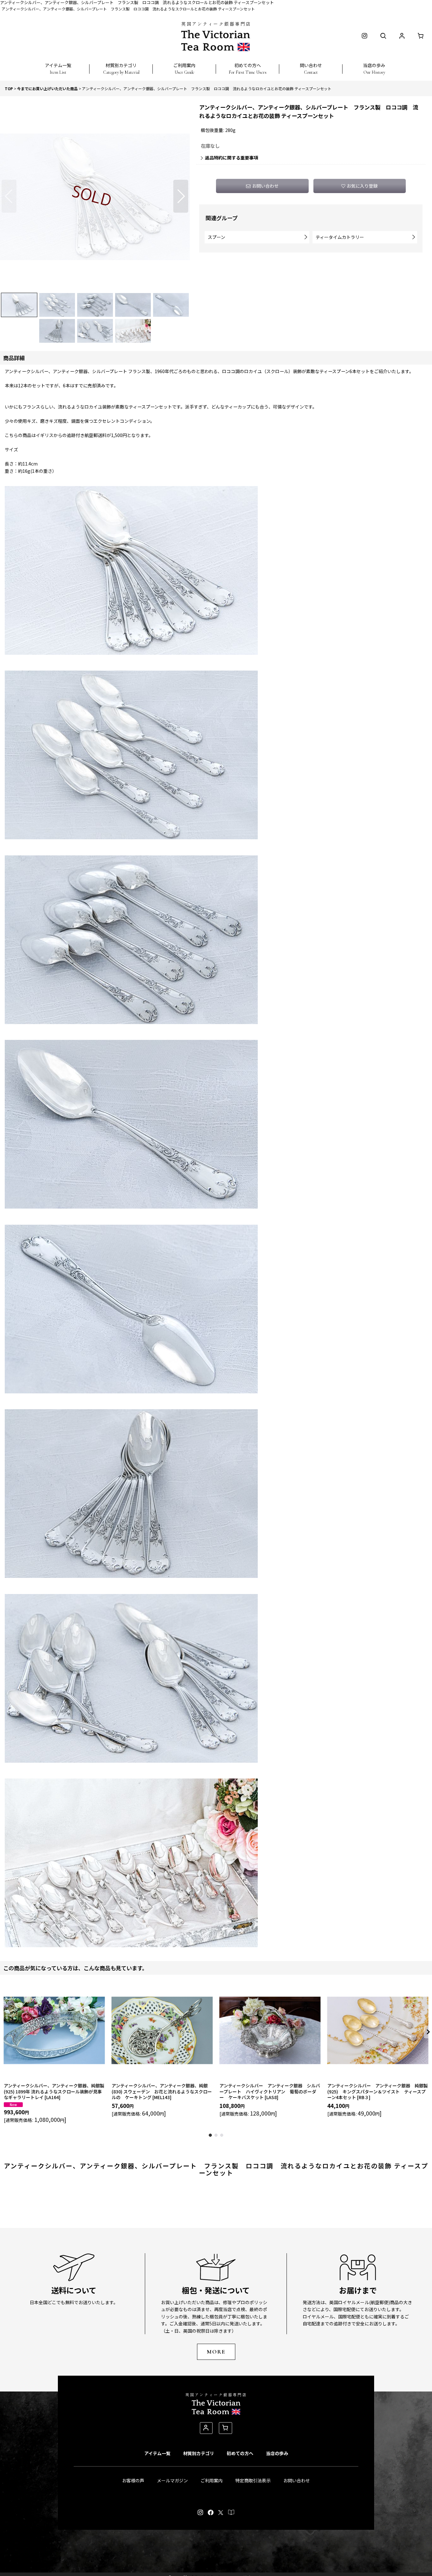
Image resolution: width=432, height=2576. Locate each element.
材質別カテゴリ (199, 2453)
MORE (216, 2352)
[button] (58, 65)
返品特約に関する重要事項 (231, 158)
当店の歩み (277, 2453)
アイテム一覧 (157, 2453)
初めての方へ (240, 2453)
